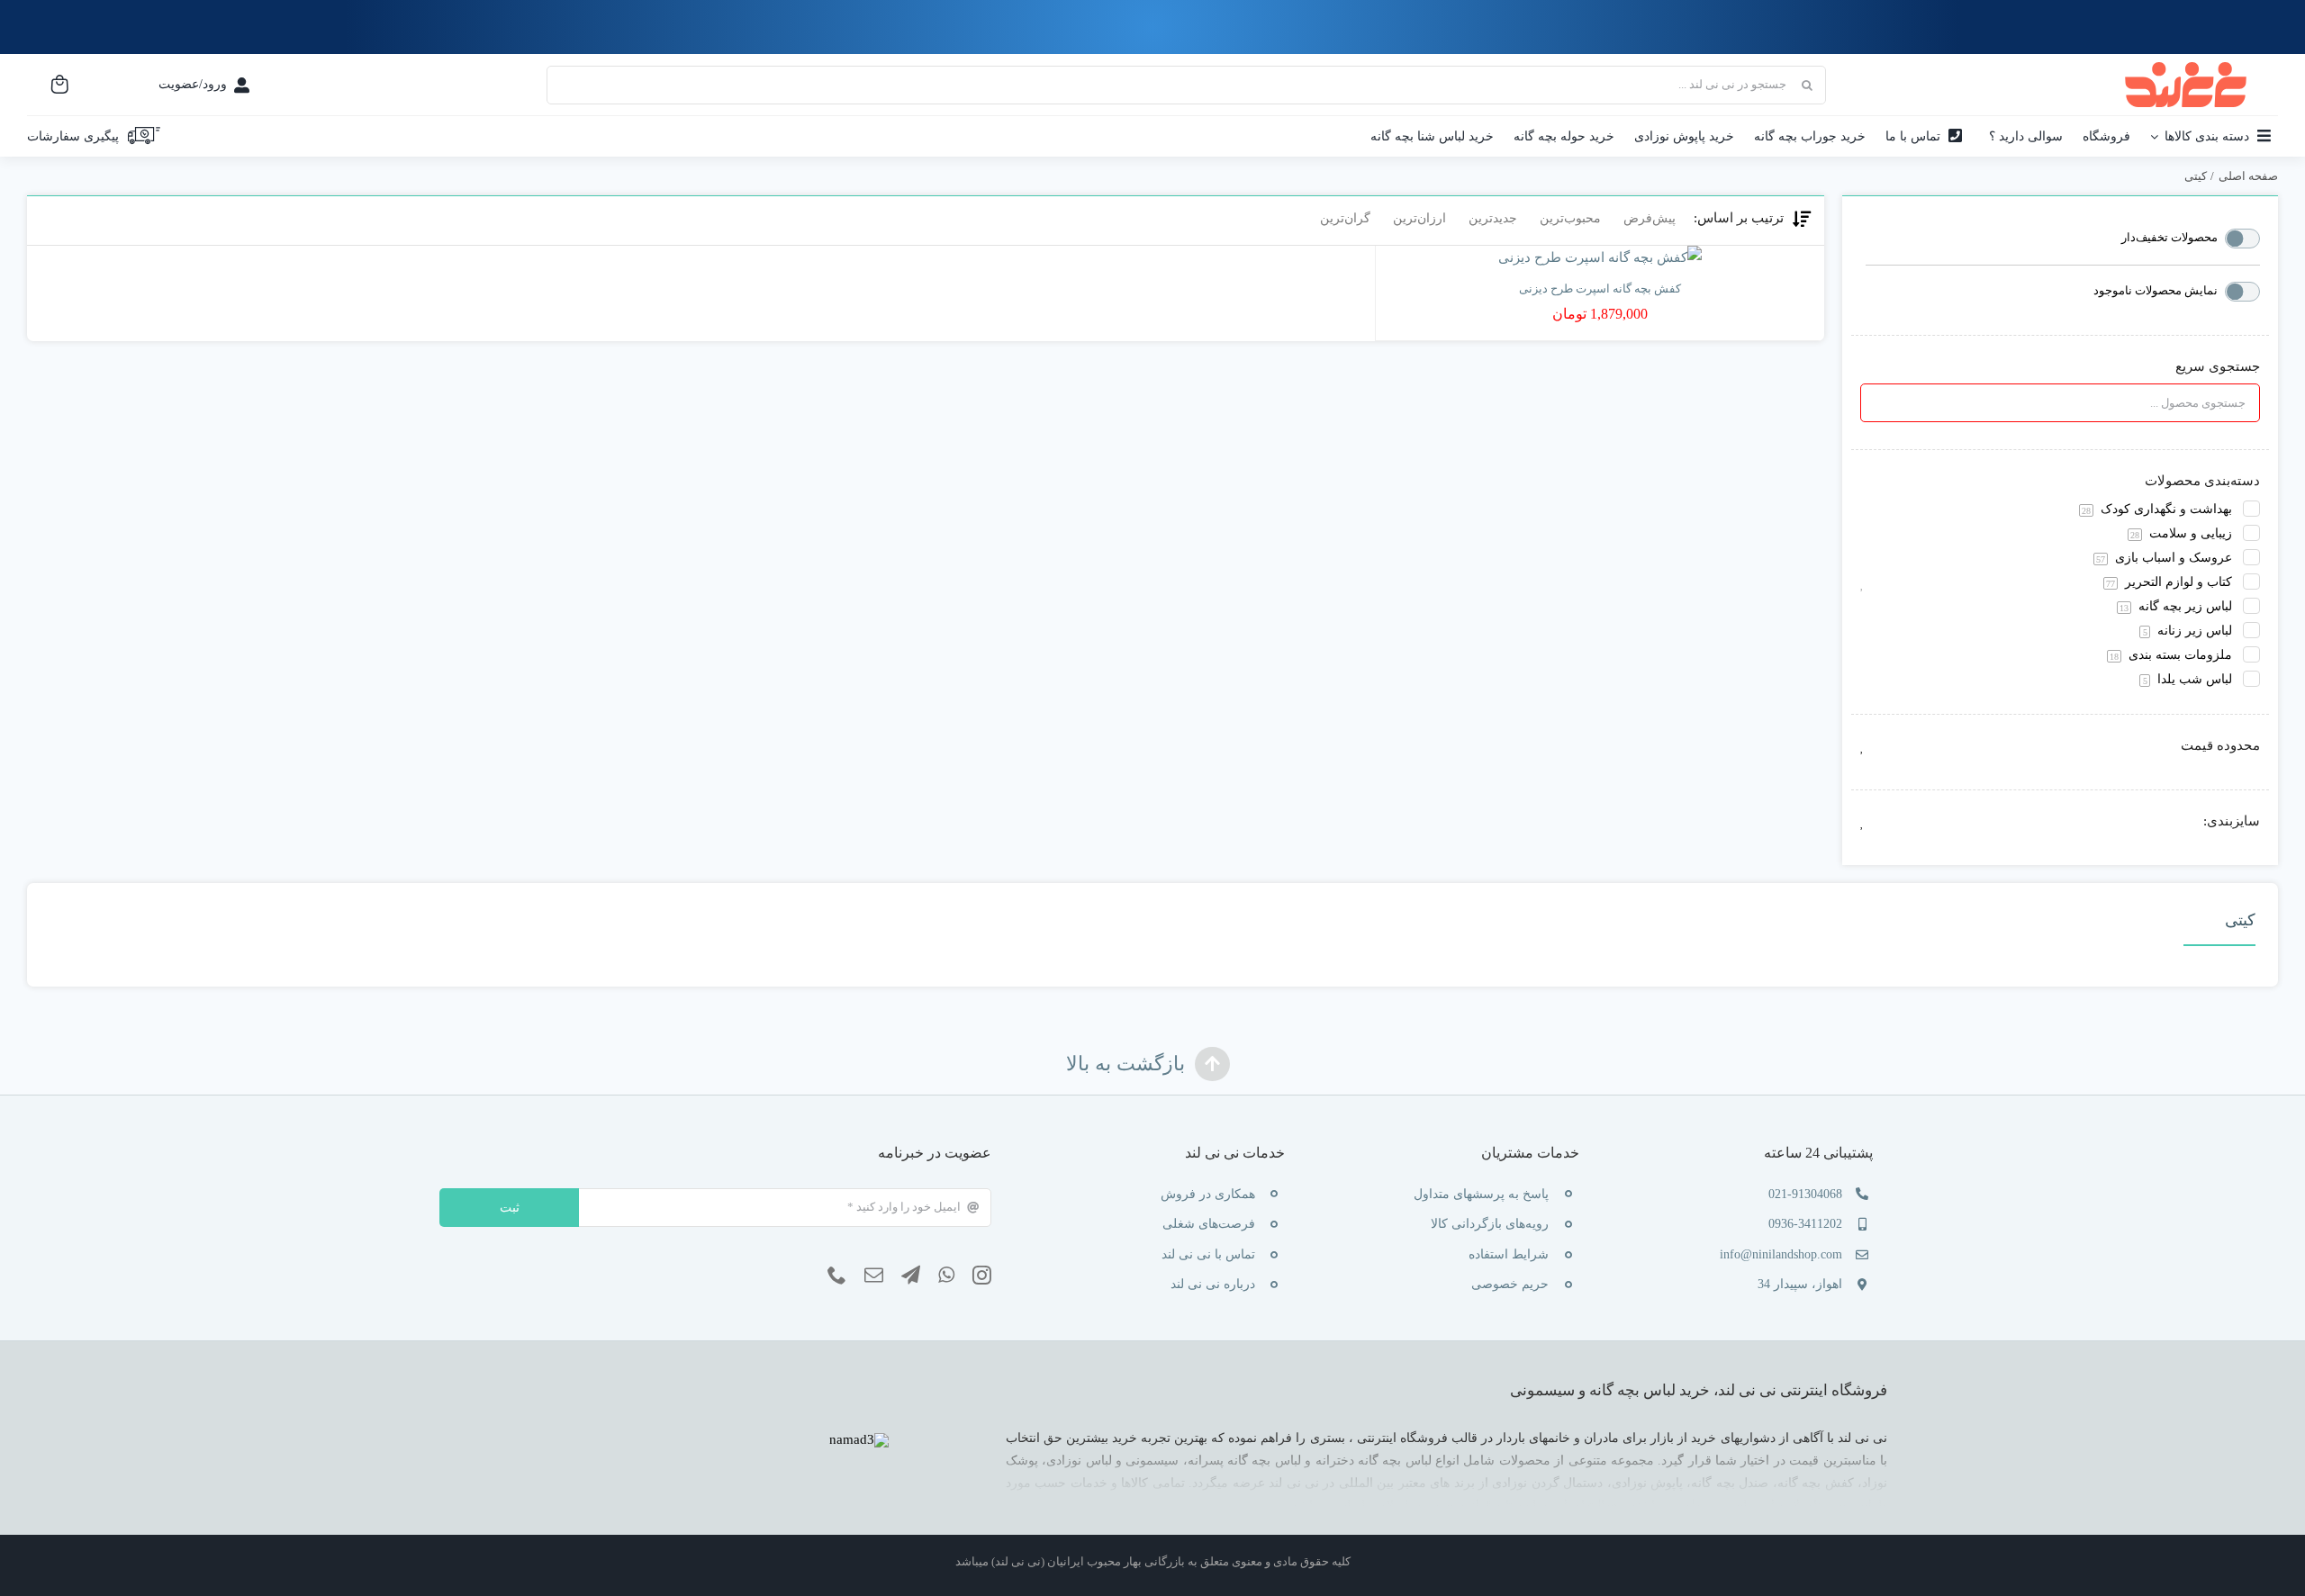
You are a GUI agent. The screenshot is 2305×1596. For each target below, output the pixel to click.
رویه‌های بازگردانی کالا (1490, 1224)
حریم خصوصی (1510, 1284)
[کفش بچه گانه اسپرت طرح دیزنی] (1600, 258)
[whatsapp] (946, 1276)
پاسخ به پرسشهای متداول (1481, 1194)
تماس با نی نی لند (1208, 1254)
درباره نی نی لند (1213, 1284)
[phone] (837, 1276)
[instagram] (982, 1276)
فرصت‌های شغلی (1209, 1224)
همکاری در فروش (1208, 1194)
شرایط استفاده (1509, 1254)
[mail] (874, 1276)
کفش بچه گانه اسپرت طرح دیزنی (1600, 289)
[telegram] (911, 1276)
